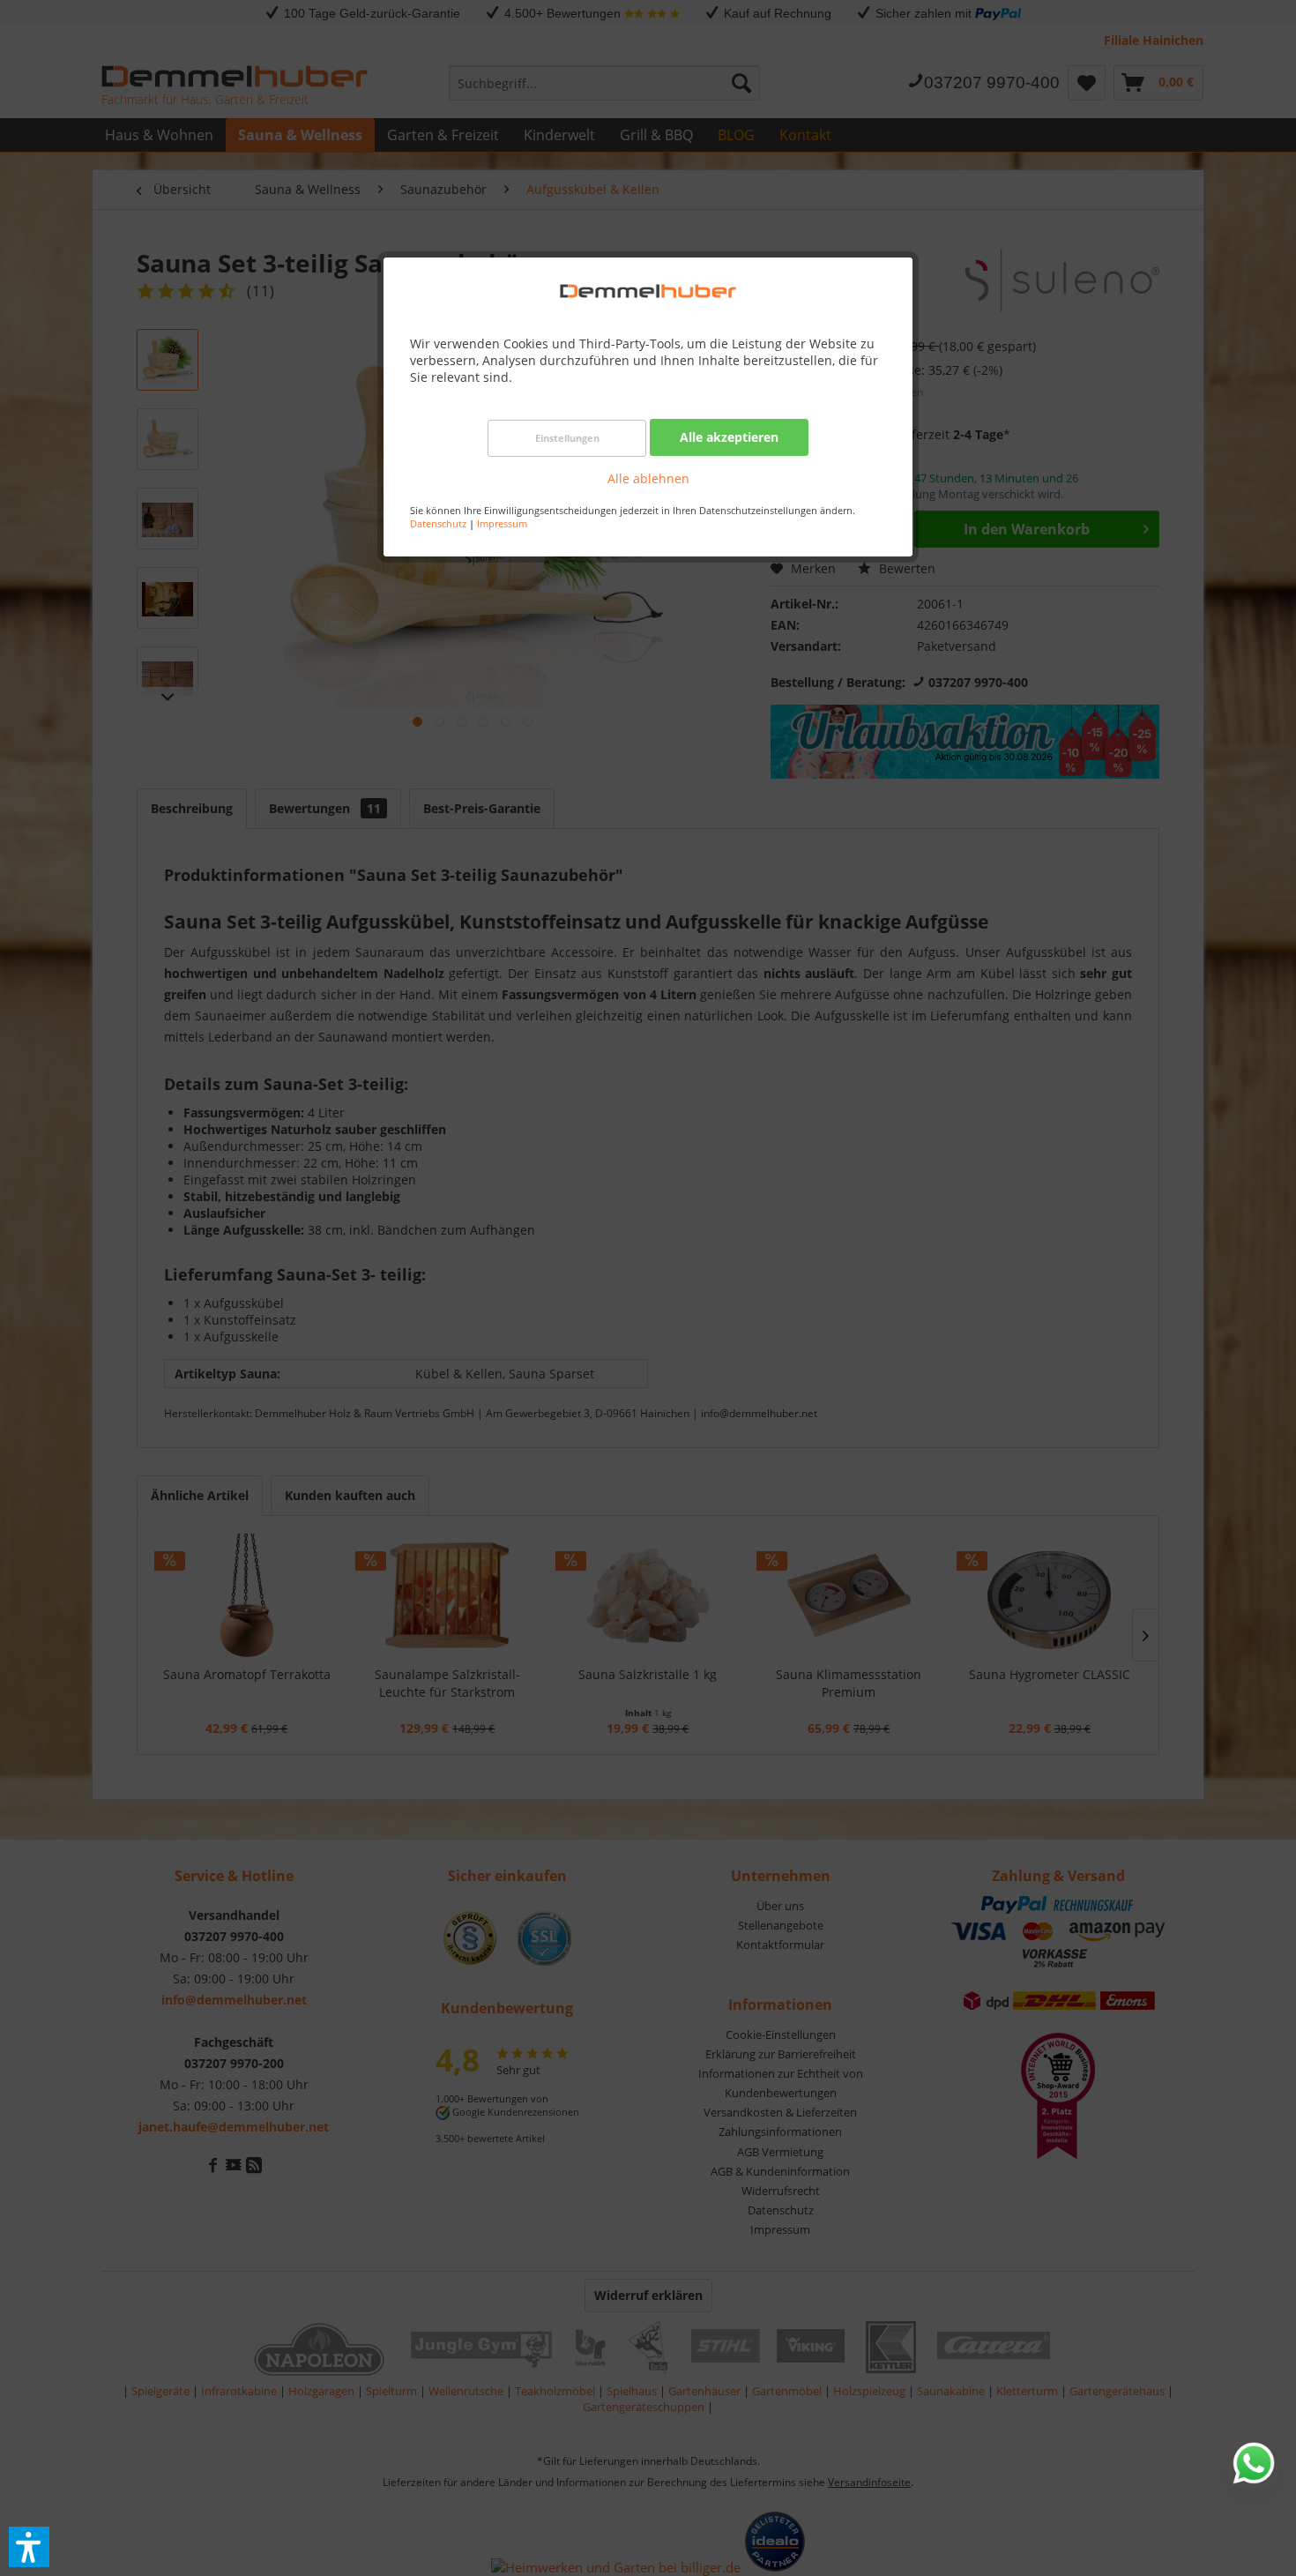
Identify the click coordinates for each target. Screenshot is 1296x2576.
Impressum (502, 523)
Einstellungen (567, 438)
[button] (29, 2547)
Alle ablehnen (648, 478)
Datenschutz (438, 523)
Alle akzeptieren (729, 437)
